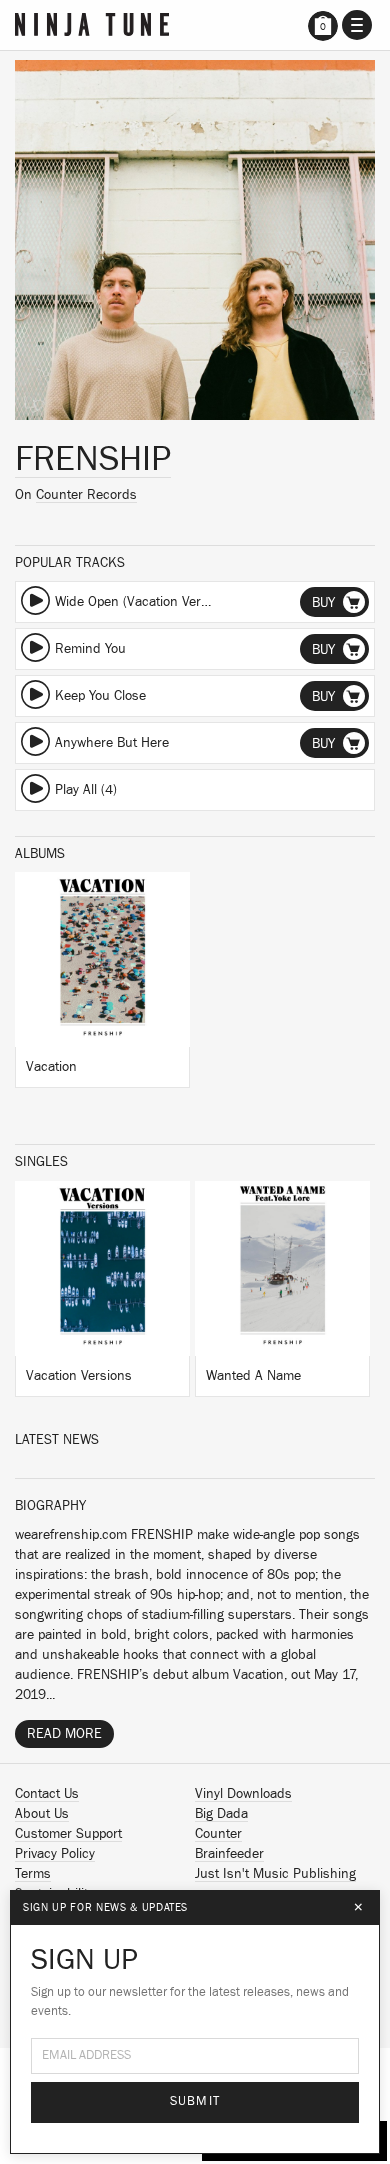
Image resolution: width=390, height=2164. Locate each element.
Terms (33, 1874)
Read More (64, 1734)
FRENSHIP (93, 459)
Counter (218, 1834)
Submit (195, 2101)
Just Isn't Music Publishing (275, 1874)
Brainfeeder (229, 1854)
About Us (42, 1814)
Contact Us (47, 1794)
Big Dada (221, 1814)
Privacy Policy (55, 1854)
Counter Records (86, 495)
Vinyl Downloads (243, 1794)
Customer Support (68, 1834)
